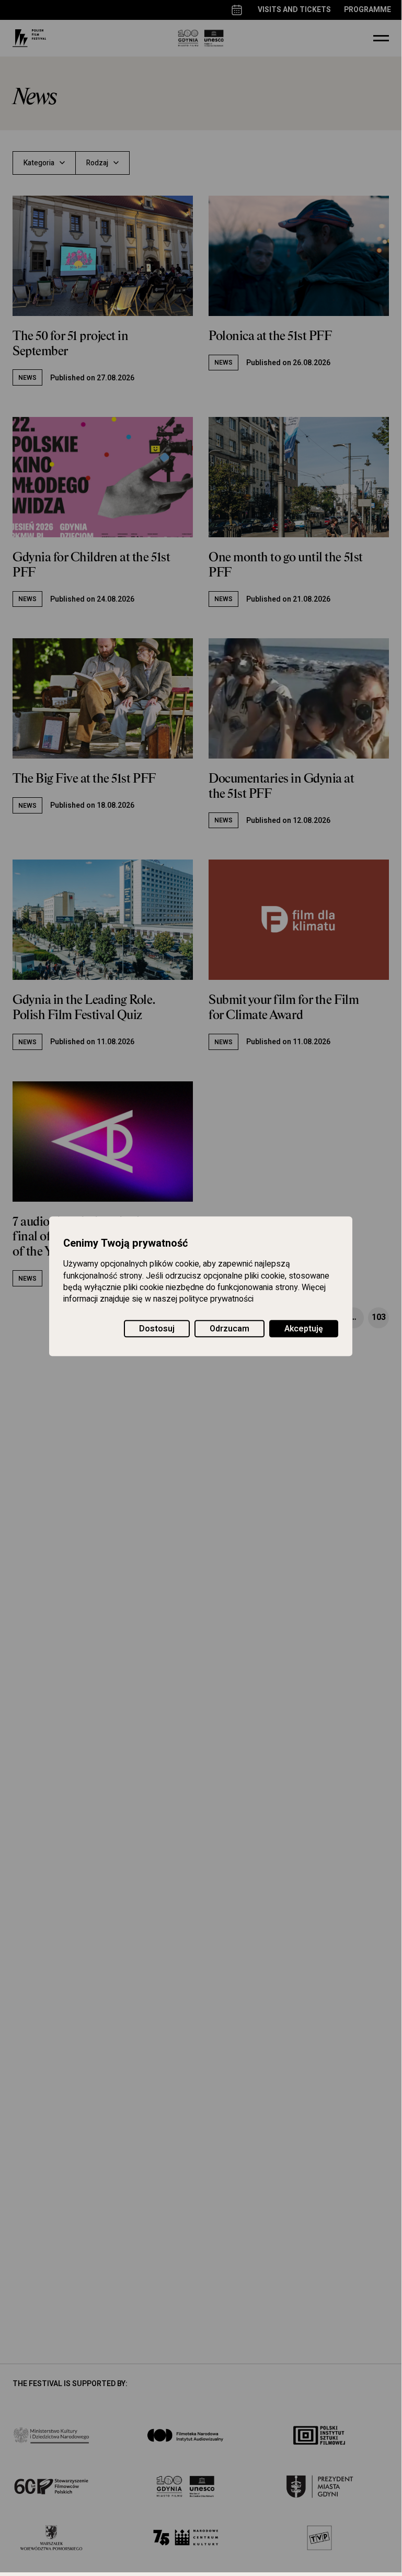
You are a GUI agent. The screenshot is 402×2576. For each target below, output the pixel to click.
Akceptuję (304, 1329)
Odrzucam (229, 1329)
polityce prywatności (216, 1300)
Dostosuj (157, 1329)
